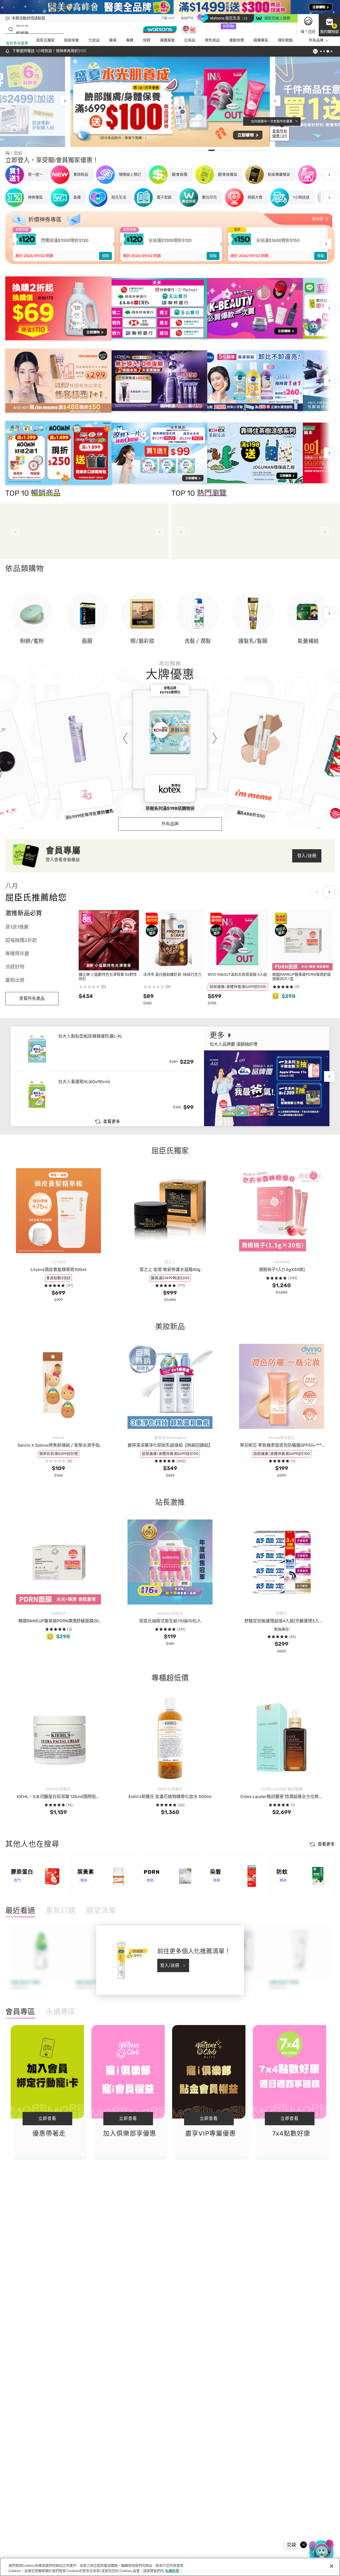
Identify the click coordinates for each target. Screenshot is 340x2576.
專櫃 (130, 41)
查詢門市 (187, 18)
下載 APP (168, 18)
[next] (275, 101)
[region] (170, 2567)
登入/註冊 (307, 856)
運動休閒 (237, 41)
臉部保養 (71, 41)
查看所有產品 (32, 998)
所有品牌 (316, 41)
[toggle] (75, 61)
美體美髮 (167, 41)
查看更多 (112, 1121)
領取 (105, 256)
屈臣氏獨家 (45, 41)
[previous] (65, 101)
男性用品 (212, 41)
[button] (329, 25)
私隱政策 (172, 2571)
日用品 (190, 41)
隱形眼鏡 (285, 41)
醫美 (113, 41)
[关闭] (331, 2566)
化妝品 (94, 41)
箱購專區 (261, 41)
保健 (147, 41)
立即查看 (47, 2118)
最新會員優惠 (17, 43)
